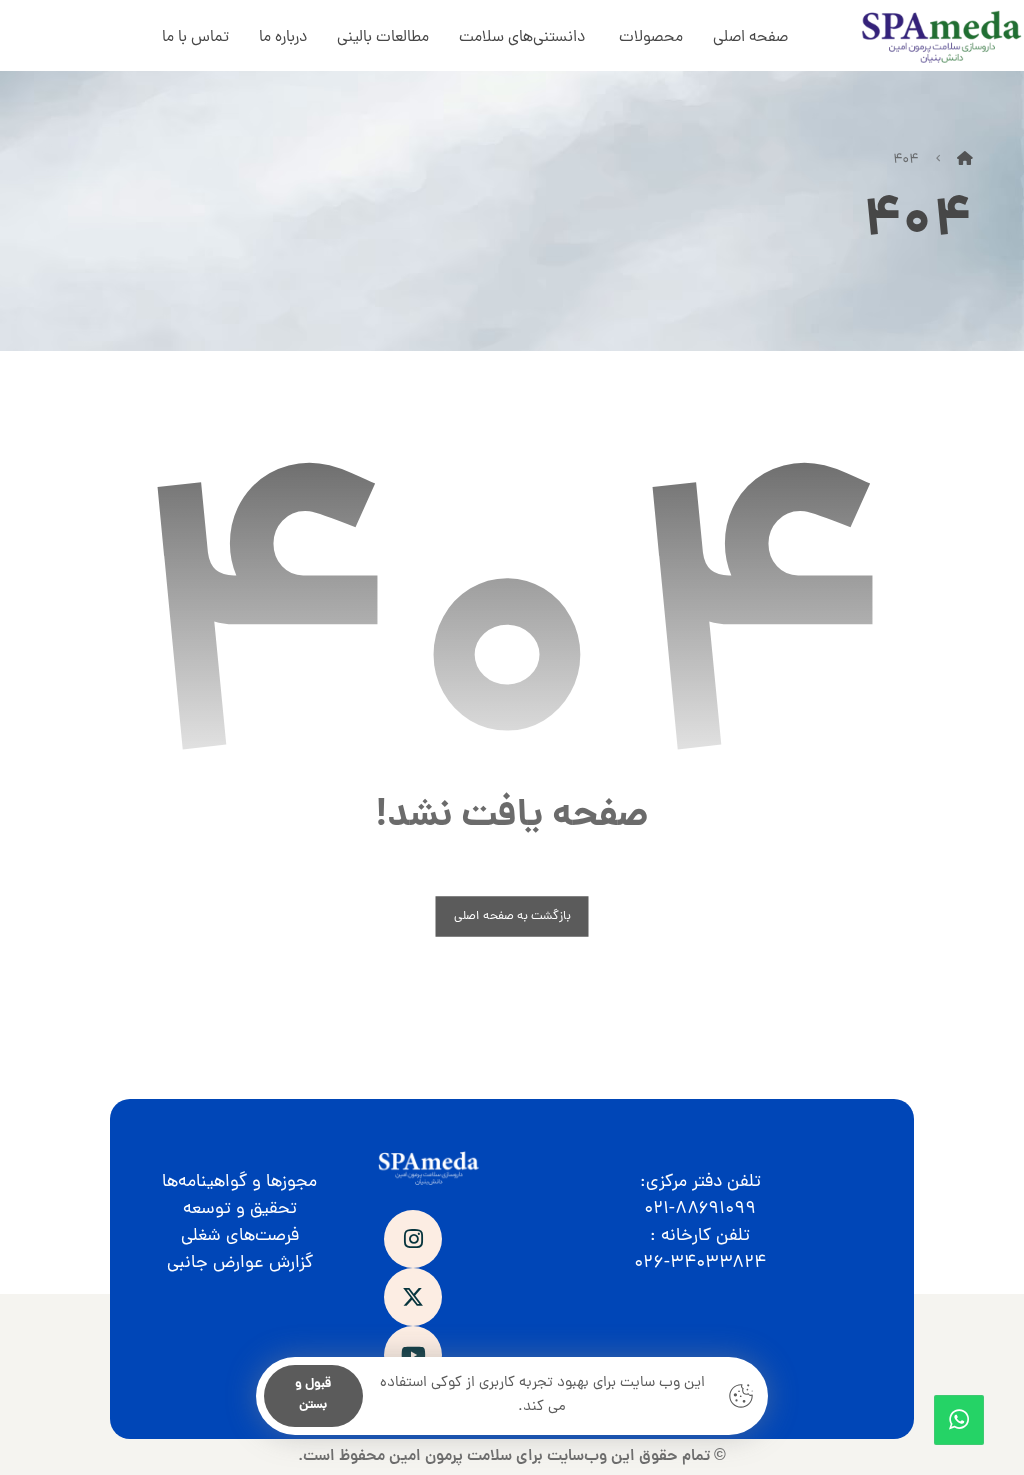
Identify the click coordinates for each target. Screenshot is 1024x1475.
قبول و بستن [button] (313, 1395)
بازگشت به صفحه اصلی (512, 916)
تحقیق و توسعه (240, 1209)
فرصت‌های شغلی (240, 1236)
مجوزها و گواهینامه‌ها (239, 1182)
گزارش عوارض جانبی (240, 1263)
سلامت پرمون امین (450, 1457)
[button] (413, 1239)
